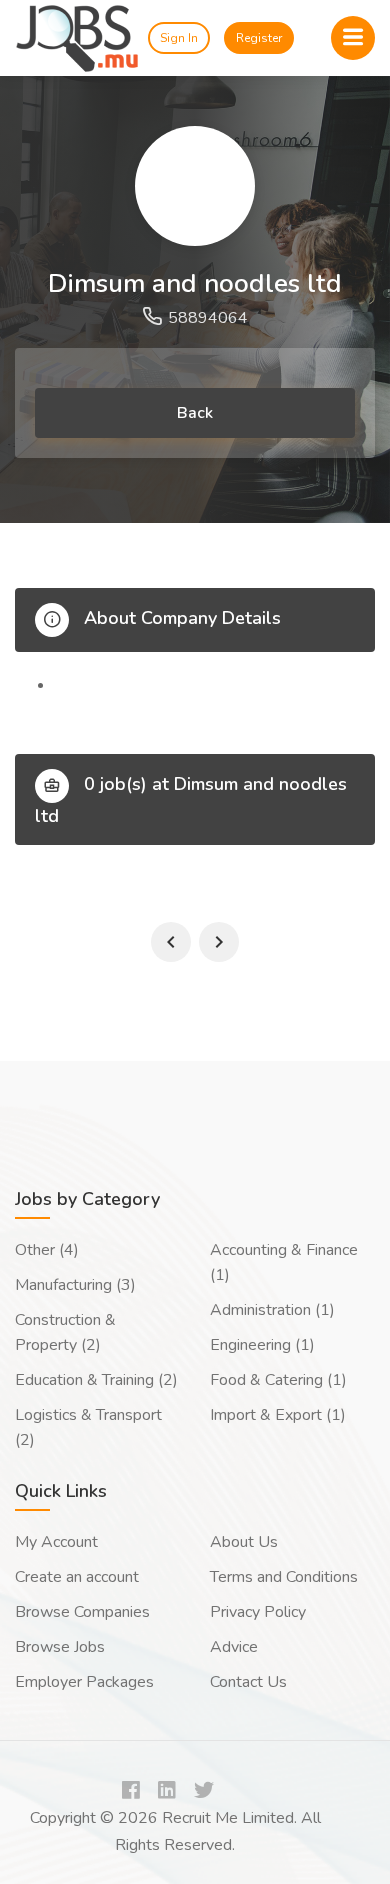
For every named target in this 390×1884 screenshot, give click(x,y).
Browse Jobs (60, 1647)
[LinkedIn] (167, 1791)
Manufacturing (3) (75, 1285)
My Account (56, 1542)
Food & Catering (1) (278, 1380)
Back (195, 413)
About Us (244, 1542)
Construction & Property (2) (65, 1332)
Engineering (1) (262, 1345)
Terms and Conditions (284, 1577)
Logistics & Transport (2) (88, 1427)
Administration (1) (272, 1310)
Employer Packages (84, 1682)
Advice (234, 1647)
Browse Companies (82, 1612)
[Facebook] (131, 1791)
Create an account (77, 1577)
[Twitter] (204, 1791)
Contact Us (248, 1682)
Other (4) (47, 1250)
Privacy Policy (258, 1612)
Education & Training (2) (96, 1380)
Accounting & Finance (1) (284, 1262)
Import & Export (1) (278, 1415)
